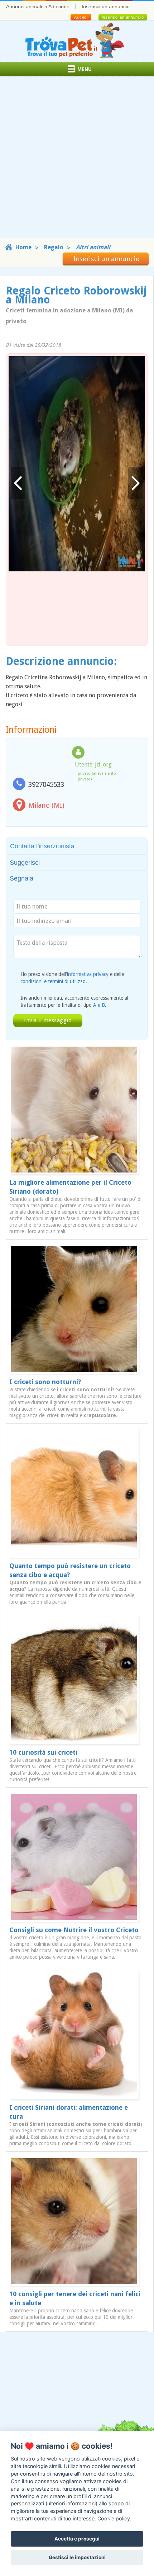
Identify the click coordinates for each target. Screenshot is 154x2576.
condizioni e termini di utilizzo (53, 981)
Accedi (81, 17)
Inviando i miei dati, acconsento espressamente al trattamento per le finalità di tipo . (74, 1001)
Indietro (18, 483)
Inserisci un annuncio (106, 6)
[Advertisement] (77, 161)
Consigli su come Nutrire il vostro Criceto (74, 1930)
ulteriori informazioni (71, 2503)
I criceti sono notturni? (45, 1382)
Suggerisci (25, 863)
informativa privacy (88, 974)
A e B (99, 1005)
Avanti (135, 483)
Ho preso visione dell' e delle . (72, 978)
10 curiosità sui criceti (43, 1752)
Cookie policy (114, 2518)
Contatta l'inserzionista (42, 846)
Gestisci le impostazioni (77, 2557)
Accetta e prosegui (77, 2539)
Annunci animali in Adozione (38, 6)
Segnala (21, 878)
